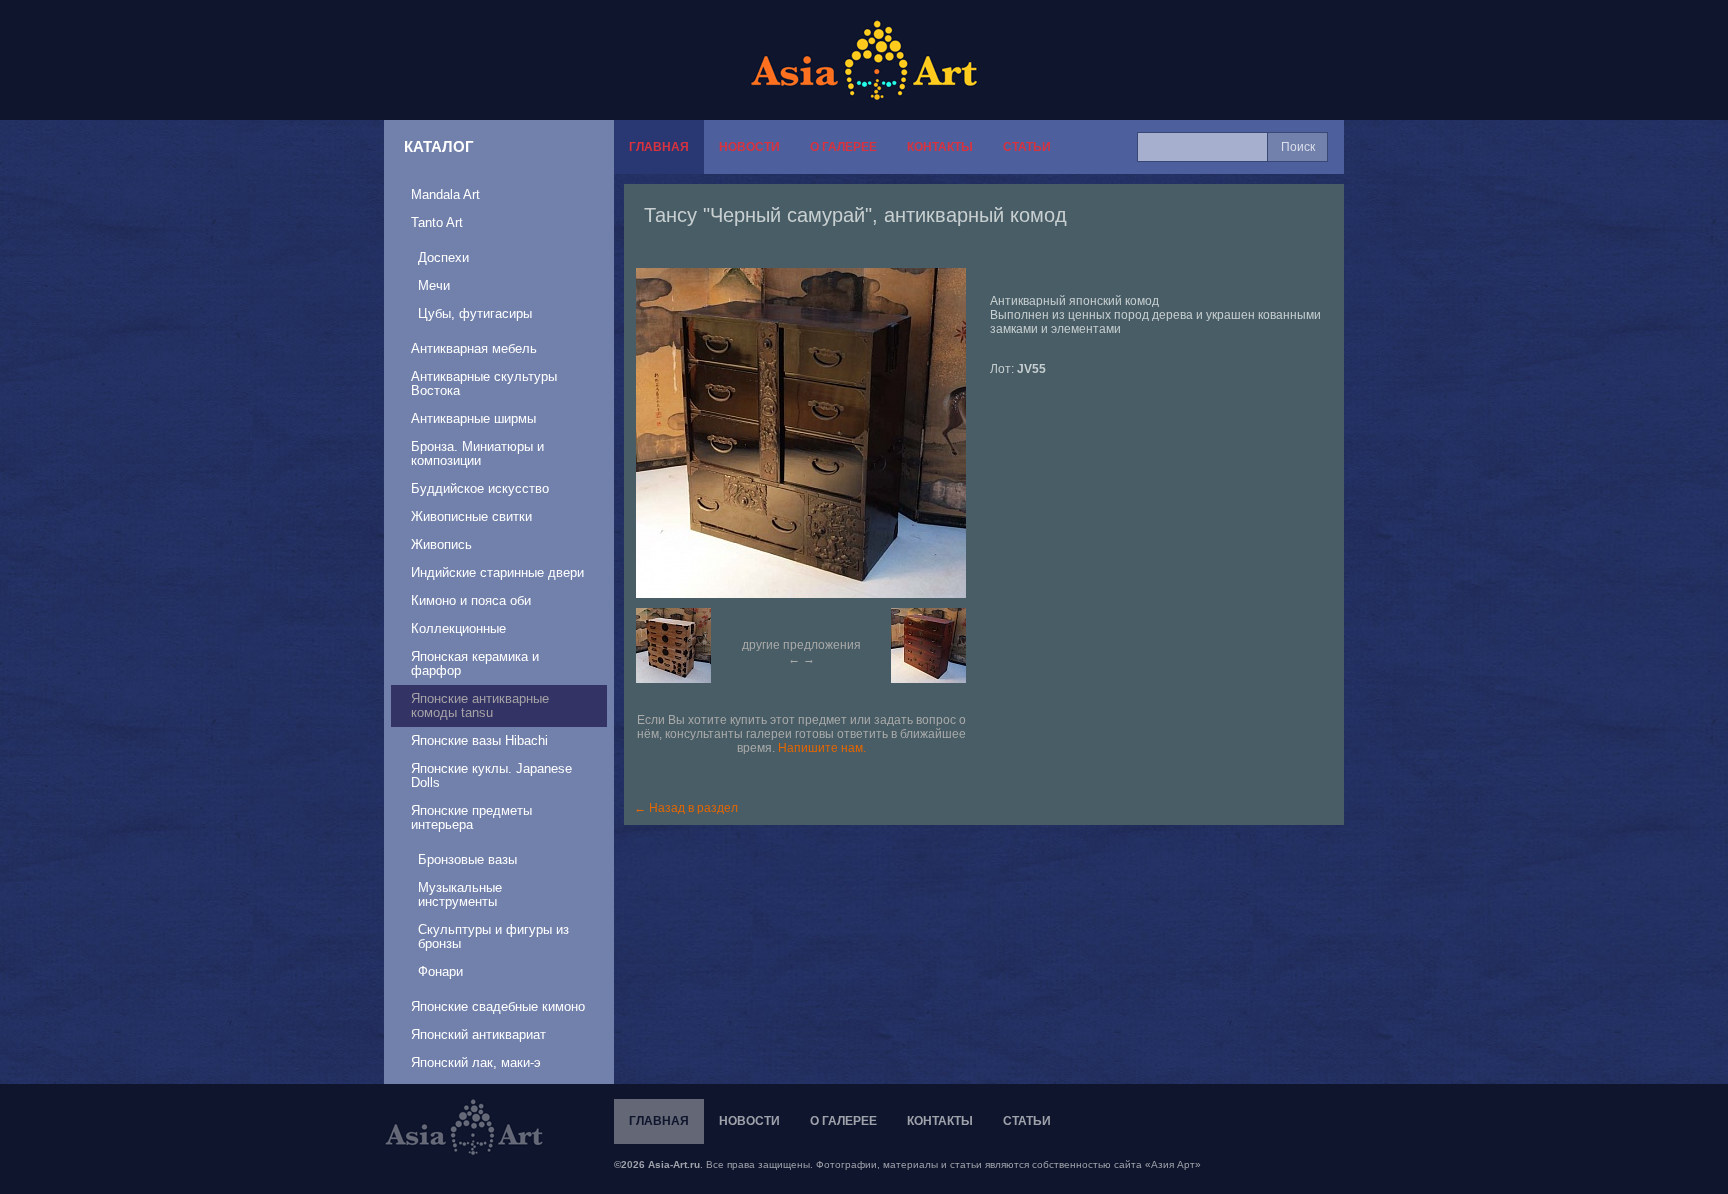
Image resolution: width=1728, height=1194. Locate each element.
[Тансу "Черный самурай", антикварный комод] (811, 433)
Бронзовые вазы (467, 859)
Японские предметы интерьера (471, 817)
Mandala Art (445, 194)
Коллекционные (458, 628)
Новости (749, 147)
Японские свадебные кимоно (498, 1006)
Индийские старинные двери (497, 572)
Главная (659, 147)
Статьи (1027, 147)
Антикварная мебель (474, 348)
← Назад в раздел (686, 808)
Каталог (439, 146)
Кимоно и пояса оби (471, 600)
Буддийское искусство (480, 488)
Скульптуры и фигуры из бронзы (493, 936)
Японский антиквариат (478, 1034)
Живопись (441, 544)
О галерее (843, 147)
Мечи (434, 285)
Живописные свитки (471, 516)
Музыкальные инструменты (460, 894)
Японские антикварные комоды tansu (480, 705)
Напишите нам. (822, 748)
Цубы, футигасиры (475, 313)
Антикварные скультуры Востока (484, 383)
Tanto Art (437, 222)
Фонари (440, 971)
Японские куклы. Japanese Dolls (491, 775)
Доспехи (443, 257)
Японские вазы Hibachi (479, 740)
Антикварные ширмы (473, 418)
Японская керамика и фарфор (475, 663)
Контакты (940, 147)
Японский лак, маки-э (476, 1062)
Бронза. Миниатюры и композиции (477, 453)
